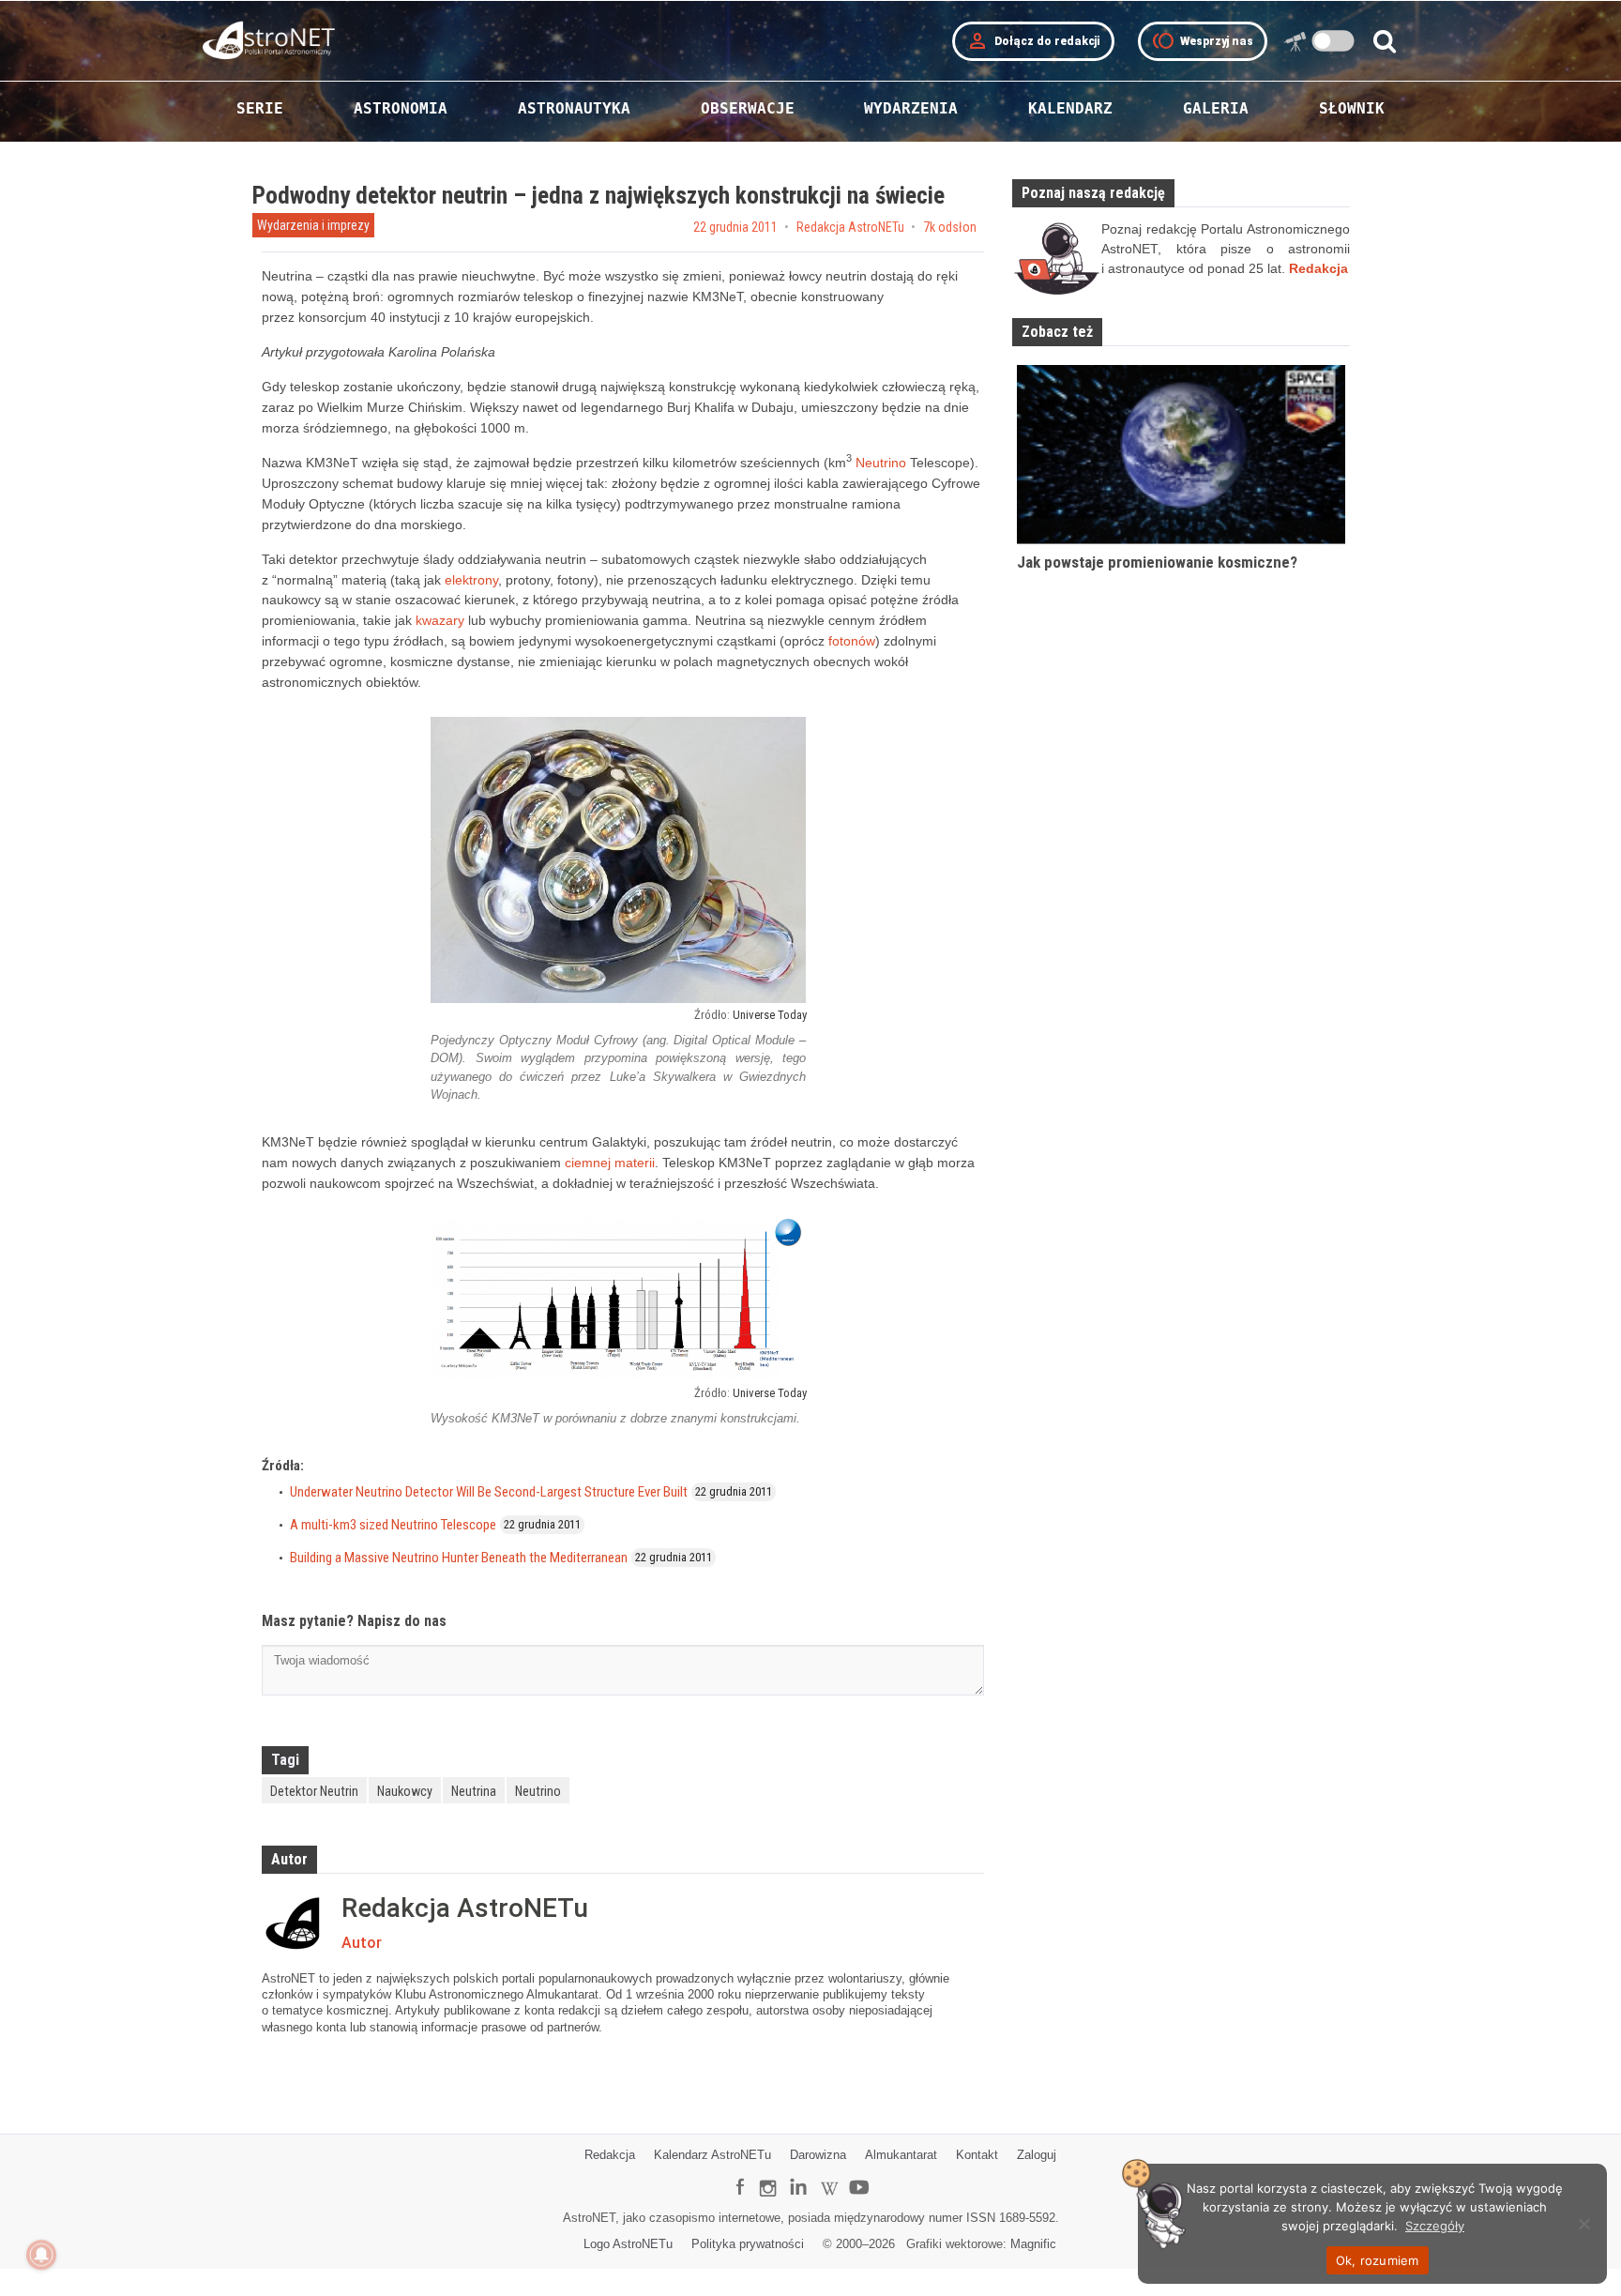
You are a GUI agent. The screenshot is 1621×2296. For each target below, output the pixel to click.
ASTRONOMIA (401, 108)
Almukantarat (901, 2155)
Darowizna (818, 2155)
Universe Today (770, 1015)
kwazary (440, 620)
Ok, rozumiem (1378, 2260)
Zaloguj (1037, 2155)
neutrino (538, 1791)
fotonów (852, 641)
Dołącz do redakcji (1033, 41)
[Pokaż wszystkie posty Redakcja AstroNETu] (297, 1923)
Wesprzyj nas (1203, 41)
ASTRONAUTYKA (574, 108)
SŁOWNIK (1352, 108)
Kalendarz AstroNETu (712, 2155)
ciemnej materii (610, 1163)
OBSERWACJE (748, 108)
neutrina (474, 1791)
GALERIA (1216, 108)
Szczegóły (1435, 2226)
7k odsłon (950, 227)
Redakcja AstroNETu (850, 227)
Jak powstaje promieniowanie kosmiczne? (1157, 562)
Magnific (1033, 2244)
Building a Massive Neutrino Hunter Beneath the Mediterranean (459, 1558)
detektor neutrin (314, 1791)
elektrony (471, 580)
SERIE (260, 108)
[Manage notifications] (41, 2255)
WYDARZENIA (911, 108)
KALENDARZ (1070, 108)
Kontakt (977, 2155)
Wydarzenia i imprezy (313, 225)
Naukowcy (405, 1791)
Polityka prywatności (748, 2244)
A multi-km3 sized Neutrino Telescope (393, 1525)
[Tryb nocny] (1333, 41)
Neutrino (881, 463)
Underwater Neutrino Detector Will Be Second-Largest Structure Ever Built (489, 1492)
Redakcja (610, 2155)
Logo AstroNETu (628, 2244)
